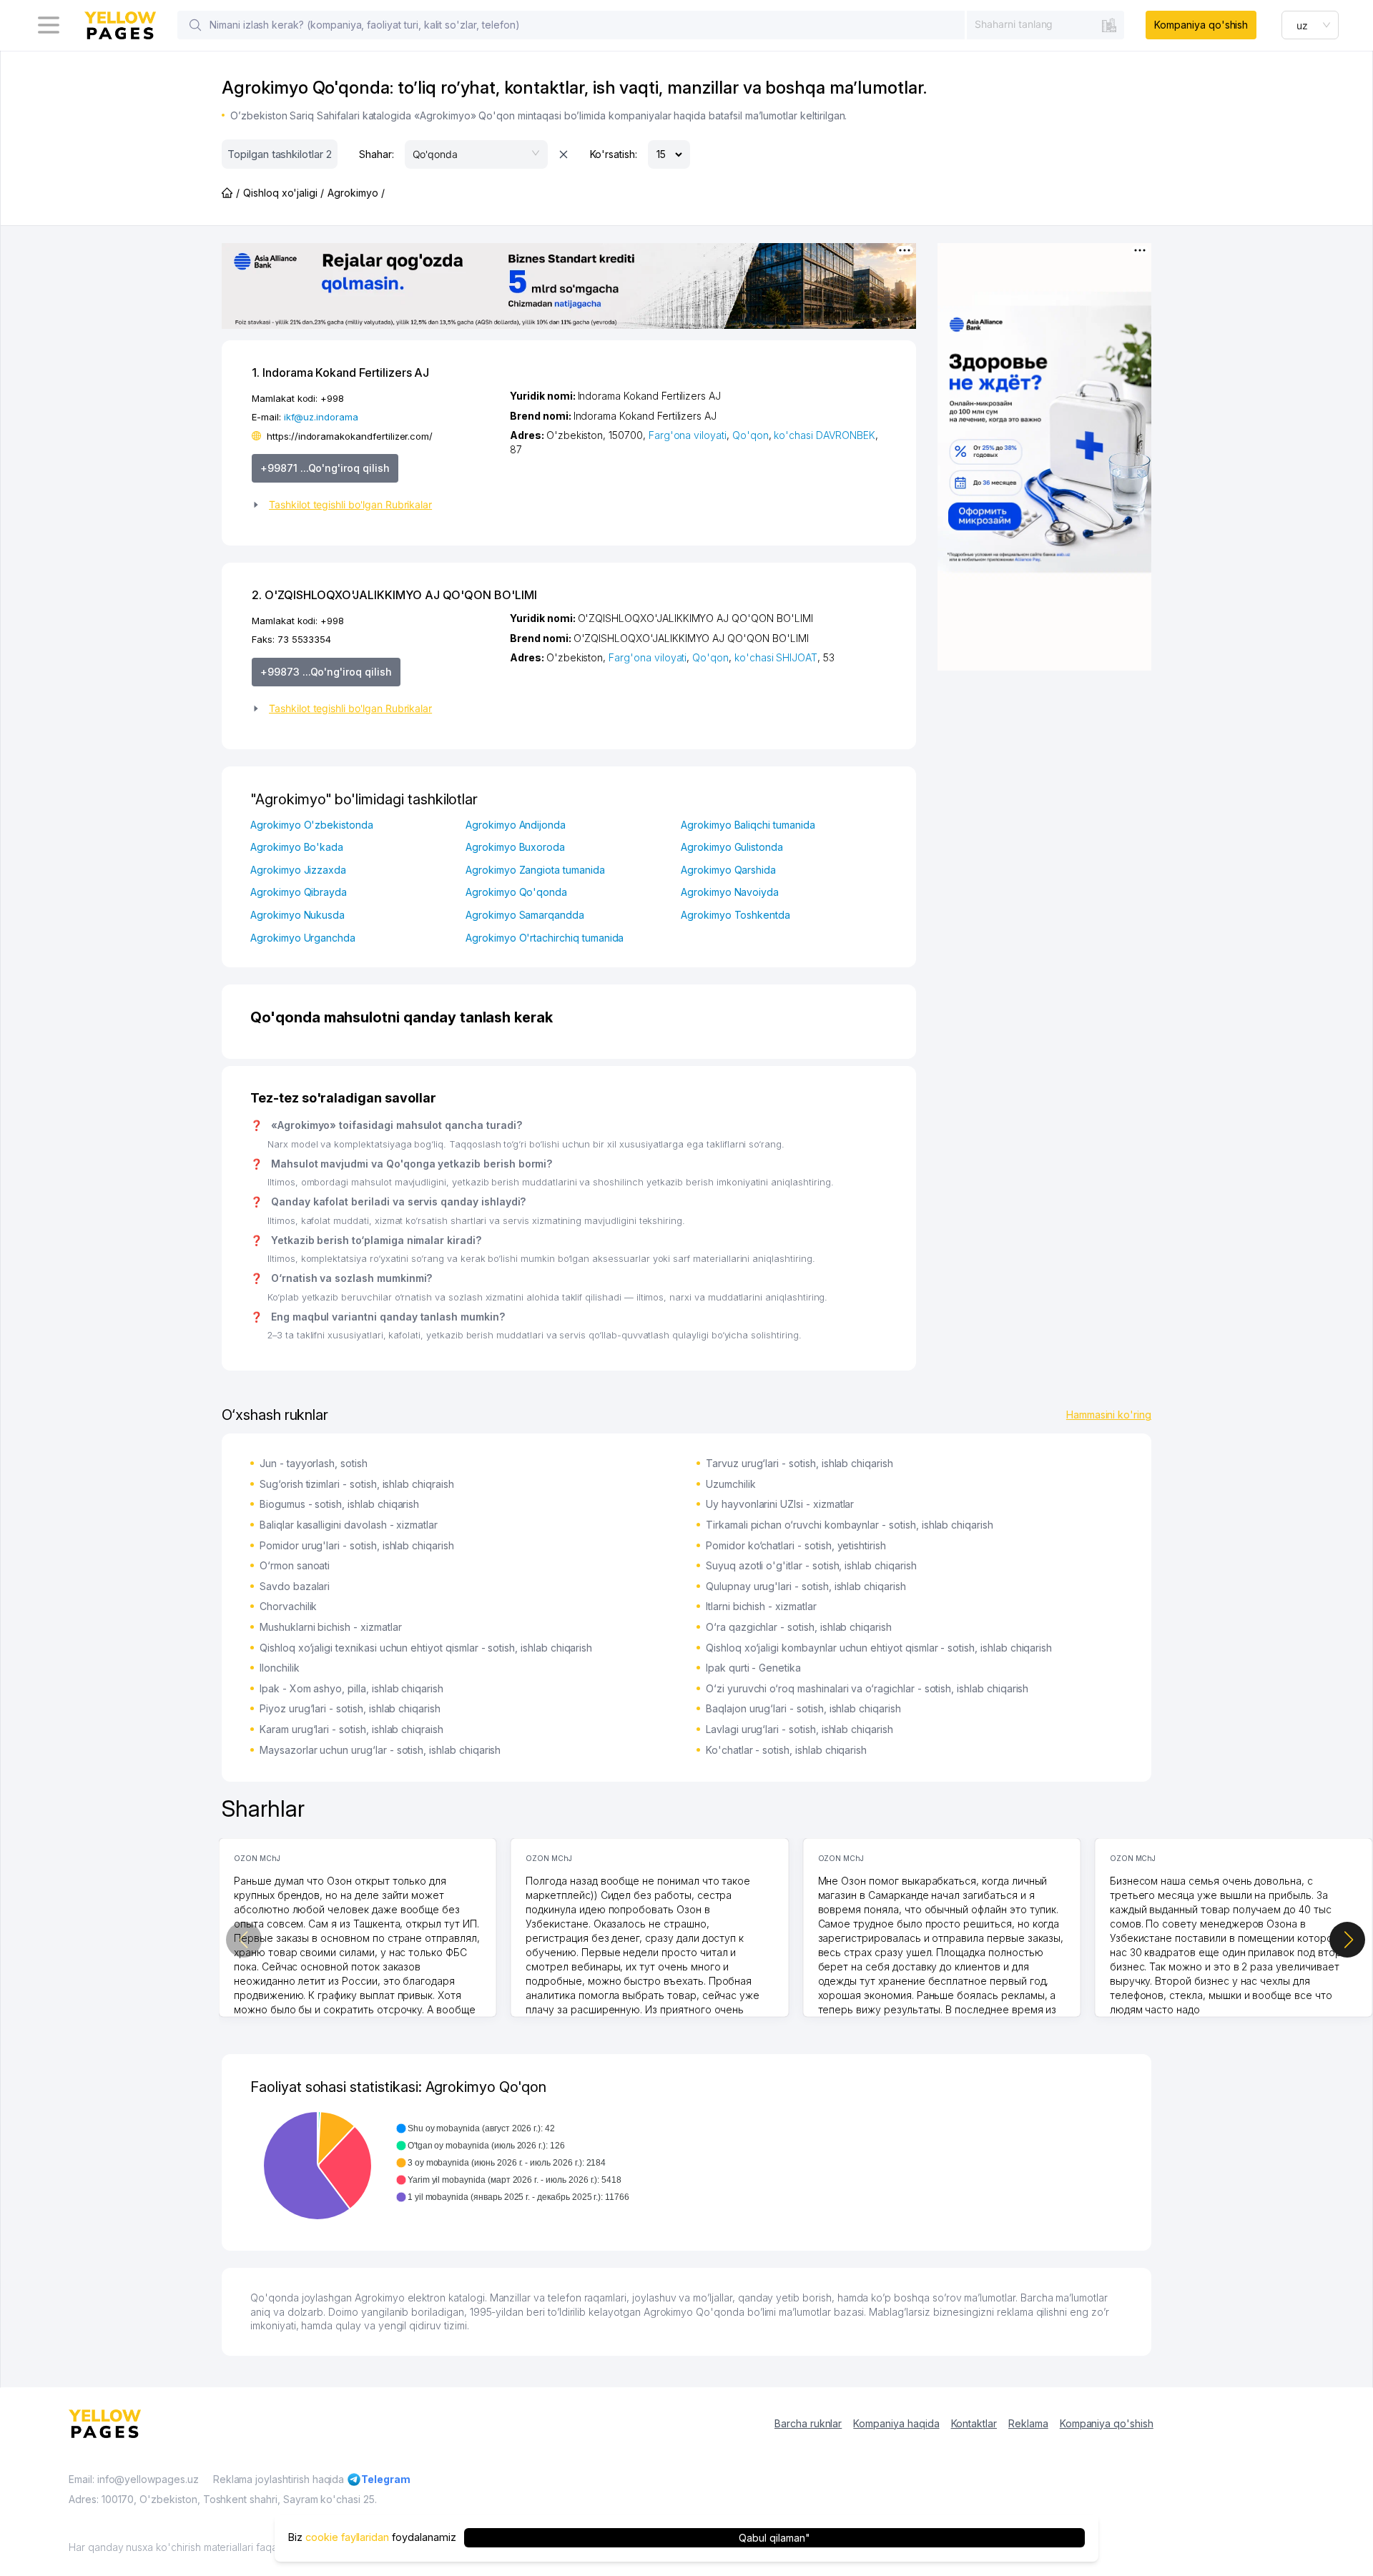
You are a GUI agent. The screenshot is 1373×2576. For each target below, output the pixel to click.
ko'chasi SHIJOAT (776, 657)
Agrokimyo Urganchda (303, 938)
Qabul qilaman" (774, 2538)
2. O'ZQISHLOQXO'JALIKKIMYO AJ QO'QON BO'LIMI (394, 595)
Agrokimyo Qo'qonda (516, 892)
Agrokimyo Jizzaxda (298, 870)
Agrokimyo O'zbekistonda (312, 825)
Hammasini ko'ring (1109, 1415)
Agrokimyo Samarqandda (525, 915)
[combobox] (1045, 24)
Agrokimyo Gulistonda (732, 847)
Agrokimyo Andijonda (516, 825)
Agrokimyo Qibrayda (299, 892)
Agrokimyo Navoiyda (730, 892)
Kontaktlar (974, 2423)
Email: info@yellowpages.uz (134, 2479)
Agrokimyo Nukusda (297, 915)
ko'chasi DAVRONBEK (824, 435)
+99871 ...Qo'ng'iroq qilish (325, 468)
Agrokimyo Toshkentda (735, 915)
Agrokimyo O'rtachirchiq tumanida (545, 938)
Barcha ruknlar (808, 2423)
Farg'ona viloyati (688, 435)
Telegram (386, 2479)
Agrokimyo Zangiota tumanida (535, 870)
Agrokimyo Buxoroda (515, 847)
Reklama (1028, 2423)
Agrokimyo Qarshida (728, 870)
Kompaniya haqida (896, 2423)
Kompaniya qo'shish (1201, 25)
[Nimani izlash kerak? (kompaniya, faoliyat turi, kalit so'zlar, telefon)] (195, 25)
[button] (375, 505)
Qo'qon (751, 435)
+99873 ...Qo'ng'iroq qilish (326, 672)
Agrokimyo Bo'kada (297, 847)
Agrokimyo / (356, 193)
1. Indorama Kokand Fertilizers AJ (340, 372)
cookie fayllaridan (347, 2538)
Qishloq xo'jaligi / (284, 193)
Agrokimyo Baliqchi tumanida (748, 825)
